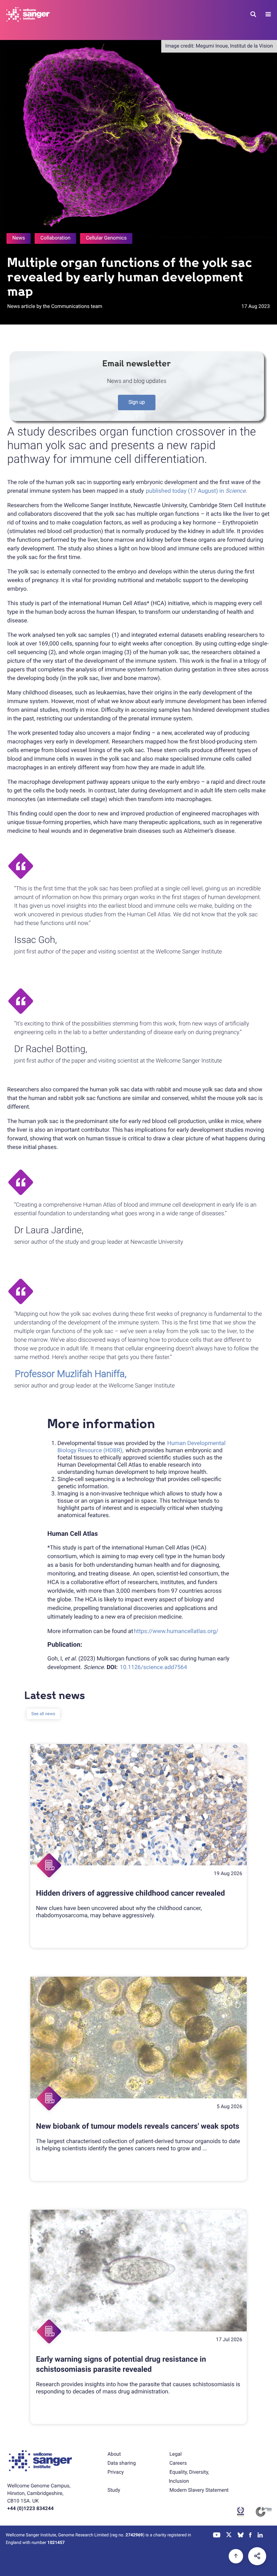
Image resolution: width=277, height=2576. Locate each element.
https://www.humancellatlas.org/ (176, 1631)
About (114, 2454)
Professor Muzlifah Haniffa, (71, 1374)
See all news (43, 1714)
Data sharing (122, 2463)
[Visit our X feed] (229, 2536)
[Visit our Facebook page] (251, 2536)
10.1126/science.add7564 (153, 1667)
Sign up (137, 402)
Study (114, 2490)
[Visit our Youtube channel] (217, 2536)
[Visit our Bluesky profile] (241, 2536)
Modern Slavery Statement (199, 2490)
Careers (178, 2463)
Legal (176, 2454)
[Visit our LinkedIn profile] (260, 2536)
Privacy (116, 2472)
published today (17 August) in (197, 491)
